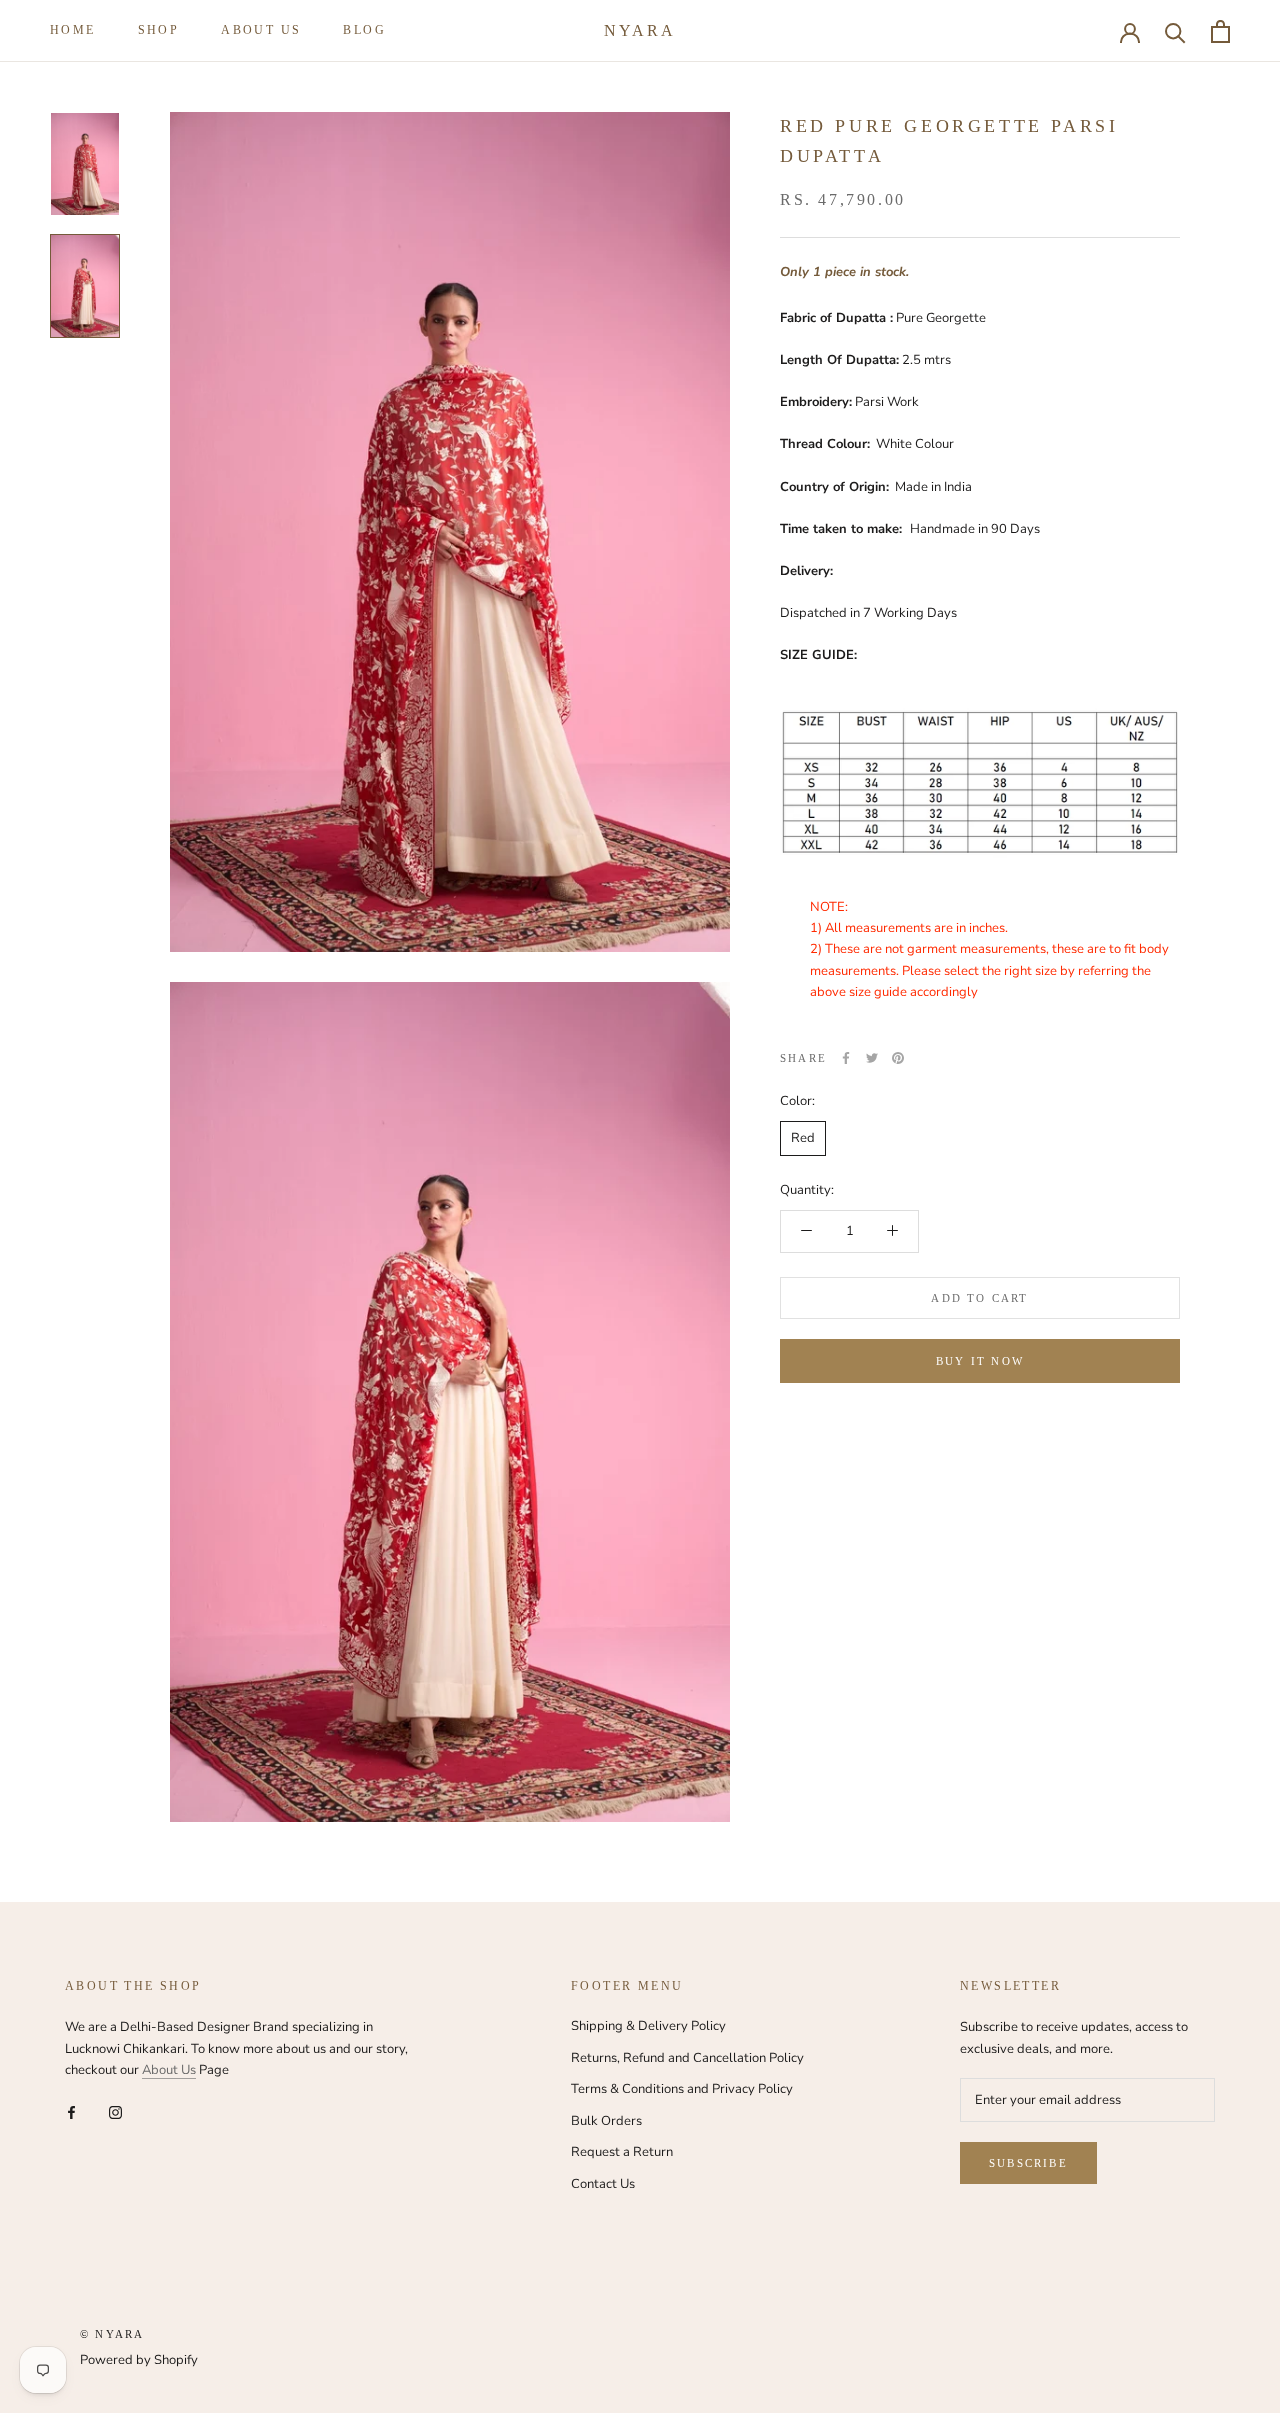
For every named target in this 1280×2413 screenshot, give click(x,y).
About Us (169, 2070)
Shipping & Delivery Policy (648, 2026)
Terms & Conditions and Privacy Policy (682, 2089)
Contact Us (603, 2184)
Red (803, 1138)
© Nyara (112, 2334)
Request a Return (622, 2152)
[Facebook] (846, 1058)
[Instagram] (115, 2112)
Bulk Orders (606, 2121)
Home (73, 30)
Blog (364, 30)
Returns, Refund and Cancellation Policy (687, 2058)
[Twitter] (872, 1058)
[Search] (1175, 31)
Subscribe (1028, 2163)
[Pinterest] (898, 1058)
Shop (159, 30)
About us (261, 30)
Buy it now (980, 1361)
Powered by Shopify (139, 2360)
